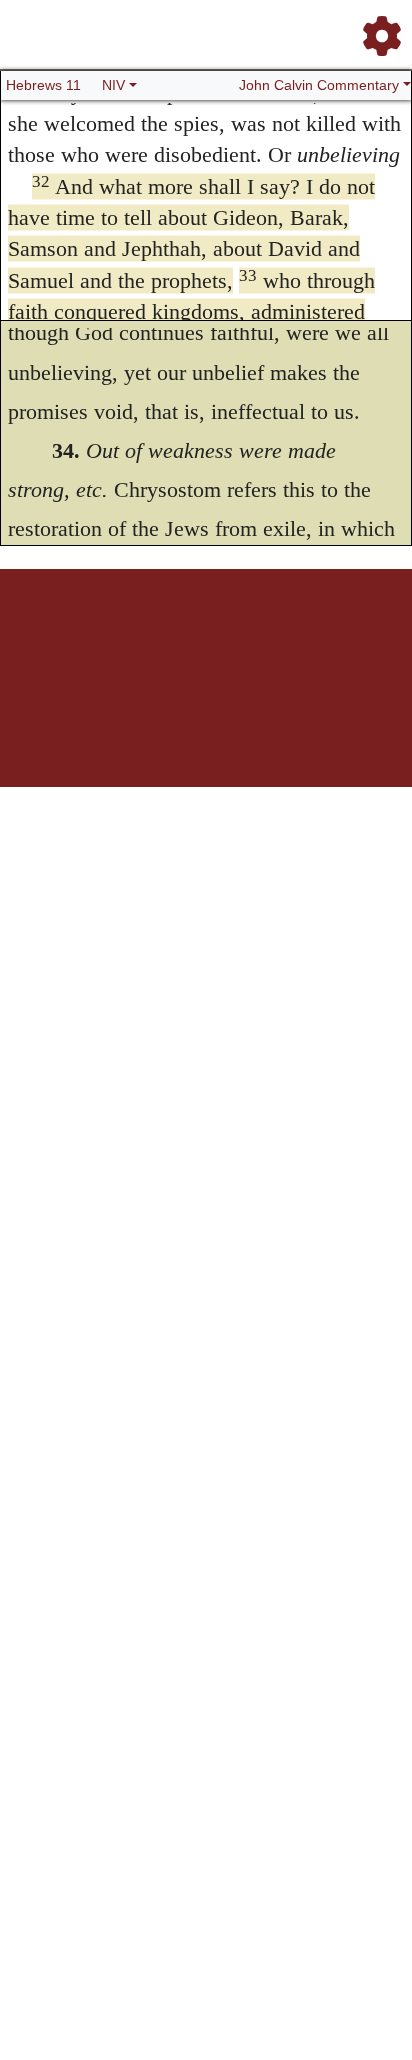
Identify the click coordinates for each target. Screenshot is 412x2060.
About (203, 638)
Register (82, 638)
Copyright (248, 638)
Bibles (167, 638)
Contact (339, 638)
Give (376, 638)
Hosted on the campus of (106, 727)
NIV (113, 85)
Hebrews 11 (43, 85)
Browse (127, 638)
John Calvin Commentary (319, 85)
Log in (39, 638)
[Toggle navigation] (376, 28)
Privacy (295, 638)
